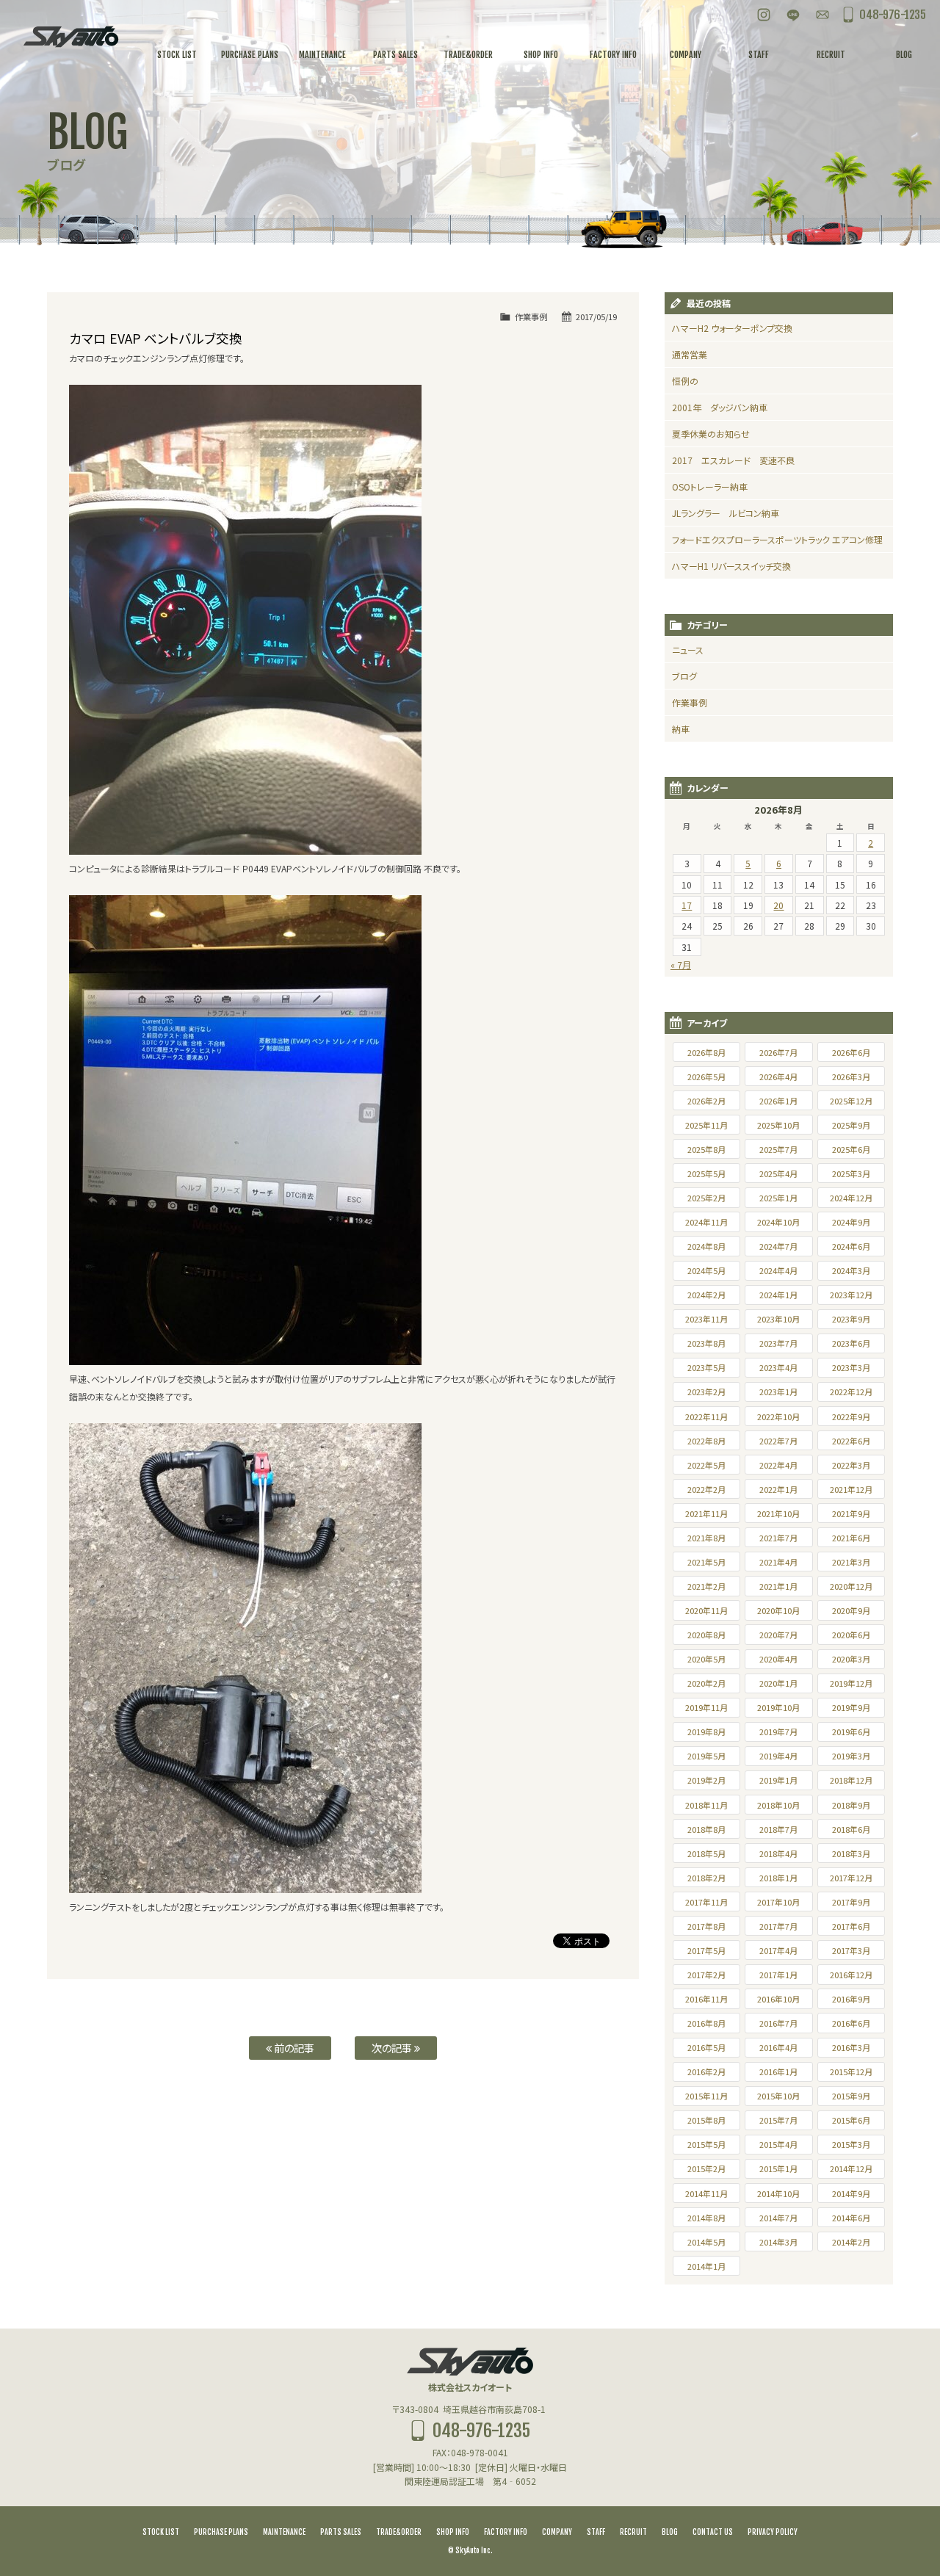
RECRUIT (633, 2532)
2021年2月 (706, 1586)
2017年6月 (851, 1926)
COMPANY (557, 2532)
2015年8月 (706, 2120)
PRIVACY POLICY (773, 2532)
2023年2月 (706, 1392)
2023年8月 (706, 1343)
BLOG (670, 2532)
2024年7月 (778, 1246)
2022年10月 (778, 1417)
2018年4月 (778, 1853)
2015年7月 (778, 2120)
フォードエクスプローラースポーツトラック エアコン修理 (777, 539)
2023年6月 (851, 1343)
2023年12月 (851, 1295)
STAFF (596, 2532)
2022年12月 (851, 1392)
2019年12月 (851, 1683)
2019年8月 (706, 1732)
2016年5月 (706, 2047)
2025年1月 (778, 1198)
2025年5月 (706, 1173)
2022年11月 (706, 1417)
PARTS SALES (341, 2532)
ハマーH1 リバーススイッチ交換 (731, 566)
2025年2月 (706, 1198)
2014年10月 (778, 2193)
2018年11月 (706, 1805)
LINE (793, 15)
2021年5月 (706, 1562)
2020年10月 (778, 1610)
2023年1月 (778, 1392)
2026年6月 (851, 1052)
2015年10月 (778, 2096)
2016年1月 (778, 2072)
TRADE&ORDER (399, 2532)
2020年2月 (706, 1683)
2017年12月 (851, 1878)
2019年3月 (851, 1756)
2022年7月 (778, 1441)
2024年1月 (778, 1295)
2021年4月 (778, 1562)
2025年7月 (778, 1149)
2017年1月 (778, 1975)
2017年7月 (778, 1926)
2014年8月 (706, 2218)
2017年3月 (851, 1950)
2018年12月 (851, 1780)
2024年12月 (851, 1198)
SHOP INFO (453, 2532)
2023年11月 (706, 1319)
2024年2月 (706, 1295)
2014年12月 (851, 2168)
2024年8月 (706, 1246)
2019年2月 (706, 1780)
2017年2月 (706, 1975)
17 (687, 905)
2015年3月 (851, 2144)
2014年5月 (706, 2242)
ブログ (684, 676)
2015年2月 (706, 2168)
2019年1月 (778, 1780)
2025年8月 (706, 1149)
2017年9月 (851, 1902)
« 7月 (681, 965)
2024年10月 (778, 1222)
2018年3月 (851, 1853)
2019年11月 (706, 1707)
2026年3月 (851, 1077)
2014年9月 (851, 2193)
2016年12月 (851, 1975)
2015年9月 (851, 2096)
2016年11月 (706, 1999)
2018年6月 (851, 1829)
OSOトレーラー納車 (710, 486)
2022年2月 (706, 1489)
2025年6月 (851, 1149)
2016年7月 (778, 2023)
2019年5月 (706, 1756)
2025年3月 (851, 1173)
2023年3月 (851, 1367)
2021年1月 (778, 1586)
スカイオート (70, 37)
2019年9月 (851, 1707)
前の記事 (293, 2048)
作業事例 (531, 316)
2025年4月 (778, 1173)
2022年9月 (851, 1417)
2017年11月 (706, 1902)
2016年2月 (706, 2072)
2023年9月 (851, 1319)
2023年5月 (706, 1367)
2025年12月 (851, 1101)
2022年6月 (851, 1441)
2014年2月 (851, 2242)
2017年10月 (778, 1902)
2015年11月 (706, 2096)
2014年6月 (851, 2218)
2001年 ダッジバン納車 (720, 407)
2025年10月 (778, 1125)
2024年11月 (706, 1222)
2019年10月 (778, 1707)
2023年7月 (778, 1343)
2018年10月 (778, 1805)
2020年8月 (706, 1635)
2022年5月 (706, 1465)
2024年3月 (851, 1270)
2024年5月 (706, 1270)
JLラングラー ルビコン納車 (726, 513)
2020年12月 (851, 1586)
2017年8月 (706, 1926)
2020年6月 (851, 1635)
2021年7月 (778, 1538)
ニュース (688, 650)
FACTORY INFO (506, 2532)
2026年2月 (706, 1101)
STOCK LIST (161, 2532)
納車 (681, 729)
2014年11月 (706, 2193)
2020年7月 (778, 1635)
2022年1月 (778, 1489)
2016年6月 (851, 2023)
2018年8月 (706, 1829)
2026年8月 (706, 1052)
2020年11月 (706, 1610)
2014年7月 (778, 2218)
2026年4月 (778, 1077)
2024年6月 (851, 1246)
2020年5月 (706, 1659)
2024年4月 (778, 1270)
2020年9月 (851, 1610)
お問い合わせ (822, 15)
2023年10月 (778, 1319)
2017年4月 (778, 1950)
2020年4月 (778, 1659)
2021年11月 (706, 1513)
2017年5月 (706, 1950)
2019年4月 (778, 1756)
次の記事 (393, 2048)
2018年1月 (778, 1878)
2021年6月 (851, 1538)
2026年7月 (778, 1052)
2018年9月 (851, 1805)
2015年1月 (778, 2168)
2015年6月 (851, 2120)
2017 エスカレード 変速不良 (733, 460)
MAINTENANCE (284, 2532)
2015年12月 (851, 2072)
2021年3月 (851, 1562)
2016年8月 (706, 2023)
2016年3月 (851, 2047)
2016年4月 (778, 2047)
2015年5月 (706, 2144)
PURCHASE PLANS (221, 2532)
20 (778, 905)
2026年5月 (706, 1077)
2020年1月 (778, 1683)
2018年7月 (778, 1829)
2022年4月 (778, 1465)
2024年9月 (851, 1222)
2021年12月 (851, 1489)
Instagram (764, 15)
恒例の (685, 381)
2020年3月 (851, 1659)
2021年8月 (706, 1538)
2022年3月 (851, 1465)
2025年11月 (706, 1125)
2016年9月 (851, 1999)
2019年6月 (851, 1732)
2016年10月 (778, 1999)
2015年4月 (778, 2144)
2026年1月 (778, 1101)
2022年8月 (706, 1441)
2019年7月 (778, 1732)
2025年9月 (851, 1125)
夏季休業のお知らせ (711, 434)
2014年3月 (778, 2242)
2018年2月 (706, 1878)
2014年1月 (706, 2266)
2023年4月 (778, 1367)
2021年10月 (778, 1513)
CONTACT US (713, 2532)
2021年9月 (851, 1513)
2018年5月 (706, 1853)
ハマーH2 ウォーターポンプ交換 (732, 328)
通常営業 (690, 354)
